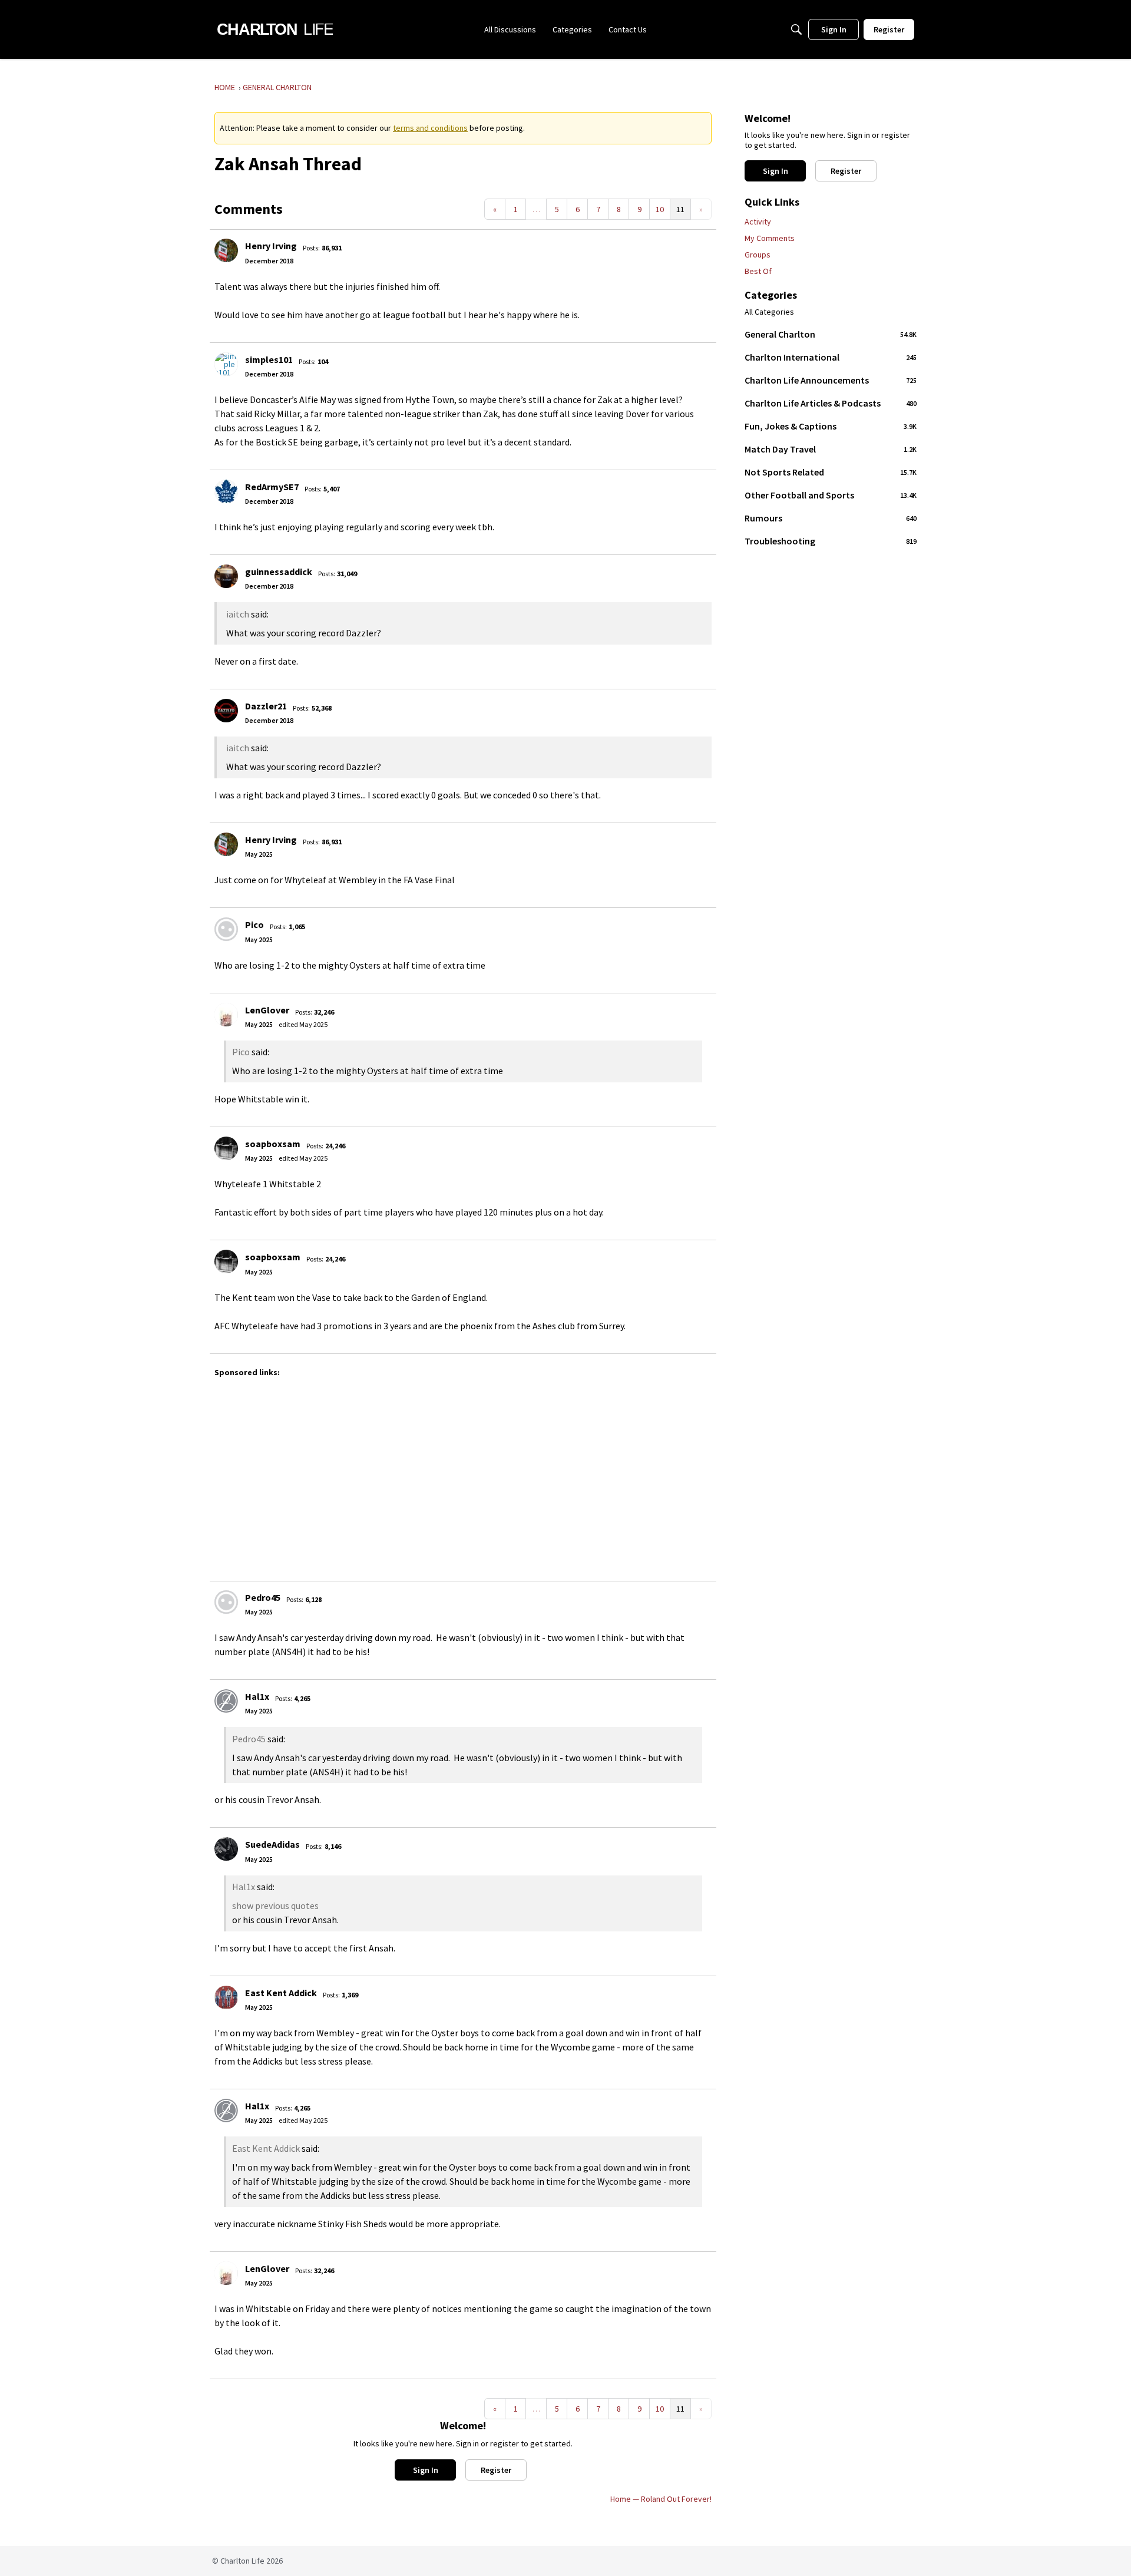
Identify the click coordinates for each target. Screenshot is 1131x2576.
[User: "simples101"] (226, 364)
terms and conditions (430, 128)
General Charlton (831, 334)
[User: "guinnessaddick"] (226, 576)
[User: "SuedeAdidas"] (226, 1849)
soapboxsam (273, 1144)
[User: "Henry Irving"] (226, 250)
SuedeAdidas (272, 1844)
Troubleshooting (831, 541)
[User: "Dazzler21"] (226, 711)
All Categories (769, 312)
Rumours (831, 518)
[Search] (796, 29)
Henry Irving (271, 246)
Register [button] (496, 2470)
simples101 (269, 359)
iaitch (238, 614)
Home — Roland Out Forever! (661, 2499)
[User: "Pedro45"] (226, 1602)
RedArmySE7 (272, 487)
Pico (254, 924)
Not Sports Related (831, 472)
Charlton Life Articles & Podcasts (831, 403)
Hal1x (257, 1696)
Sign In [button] (426, 2470)
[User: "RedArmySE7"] (226, 491)
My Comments (770, 238)
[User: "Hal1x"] (226, 1701)
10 (660, 209)
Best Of (758, 271)
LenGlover (267, 1010)
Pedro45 (263, 1597)
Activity (758, 222)
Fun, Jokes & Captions (831, 426)
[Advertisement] (568, 1474)
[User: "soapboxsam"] (226, 1148)
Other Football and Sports (831, 495)
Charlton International (831, 357)
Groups (758, 255)
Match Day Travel (831, 449)
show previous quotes (275, 1905)
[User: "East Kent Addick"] (226, 1997)
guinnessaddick (279, 572)
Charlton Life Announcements (831, 380)
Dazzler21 (266, 706)
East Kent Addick (281, 1993)
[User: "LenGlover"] (226, 1015)
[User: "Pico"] (226, 929)
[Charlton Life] (275, 29)
